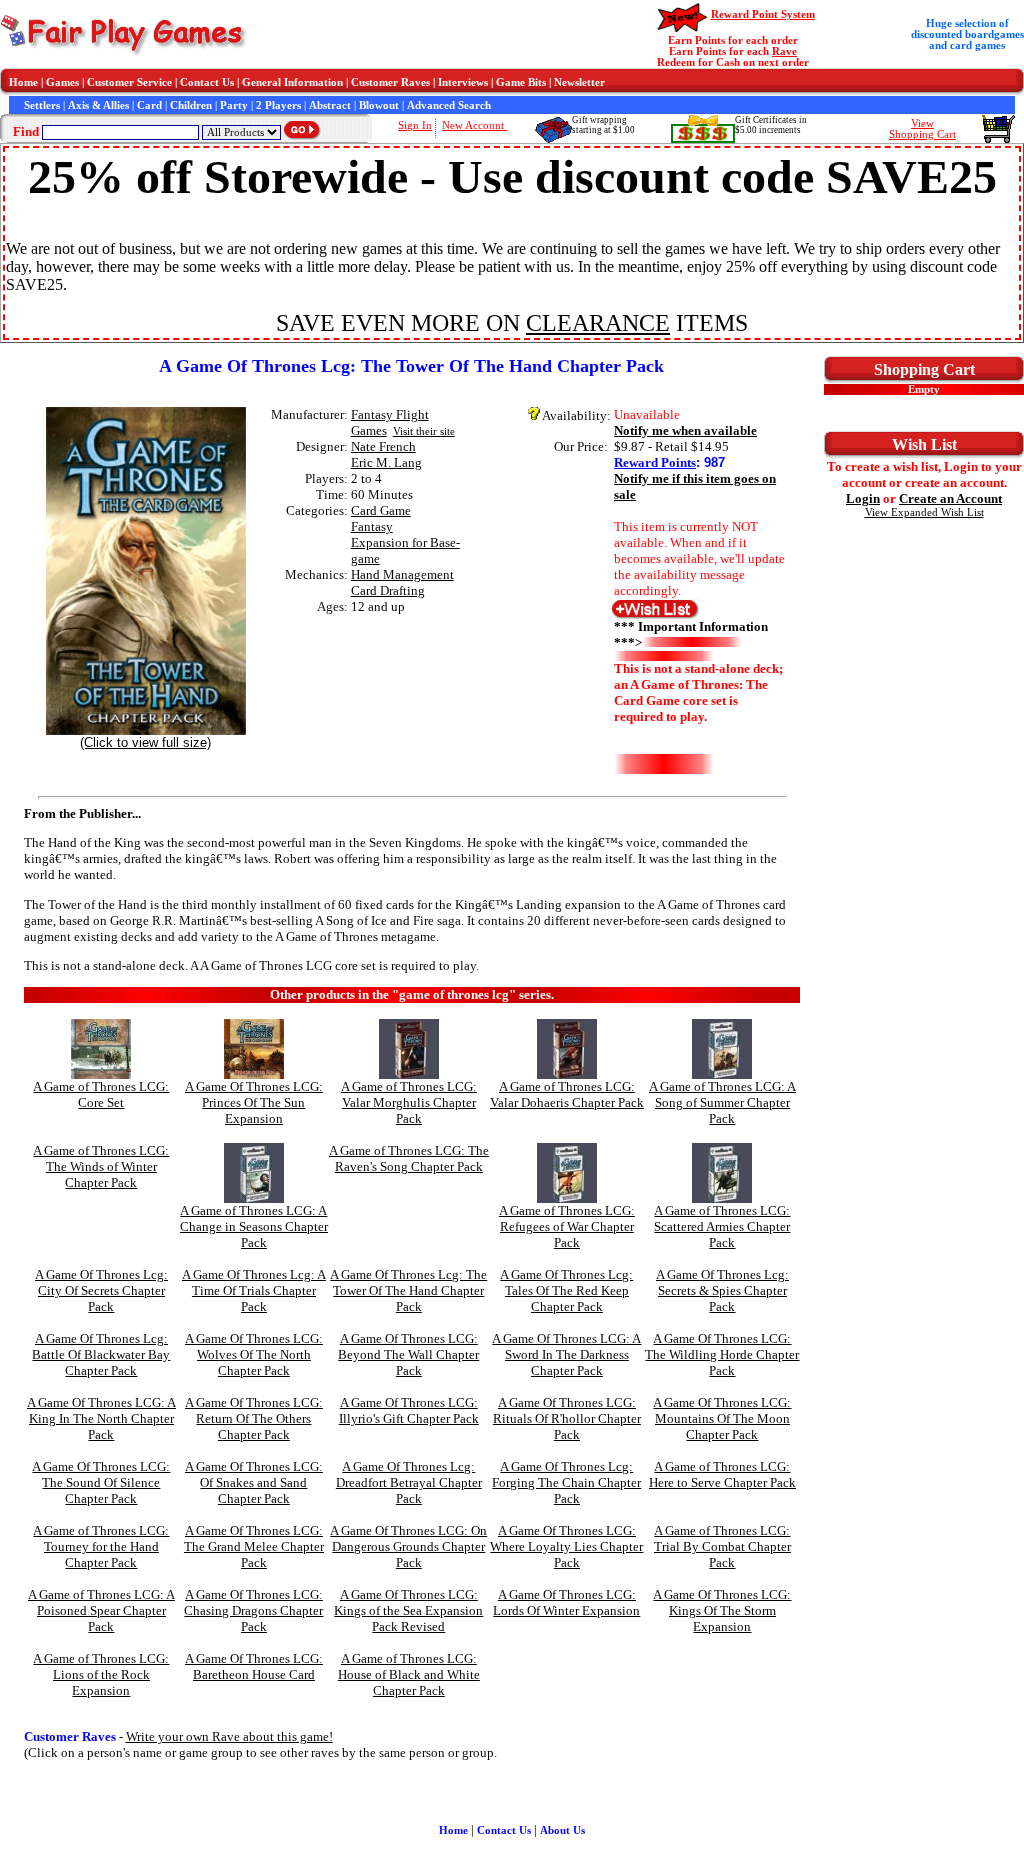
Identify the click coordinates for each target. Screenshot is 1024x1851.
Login (863, 498)
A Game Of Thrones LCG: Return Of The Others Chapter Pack (254, 1418)
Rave (784, 51)
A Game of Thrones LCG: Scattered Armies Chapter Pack (722, 1226)
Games (62, 82)
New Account (474, 125)
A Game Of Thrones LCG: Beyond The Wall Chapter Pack (408, 1354)
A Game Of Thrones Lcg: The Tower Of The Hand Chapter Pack (408, 1290)
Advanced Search (449, 105)
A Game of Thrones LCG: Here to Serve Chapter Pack (722, 1474)
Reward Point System (763, 14)
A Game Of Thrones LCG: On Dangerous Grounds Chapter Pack (408, 1546)
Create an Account (950, 498)
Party (234, 105)
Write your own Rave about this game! (229, 1736)
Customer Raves (390, 82)
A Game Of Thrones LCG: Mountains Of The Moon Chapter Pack (722, 1418)
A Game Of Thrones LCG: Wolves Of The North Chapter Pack (254, 1354)
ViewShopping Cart (922, 129)
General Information (292, 82)
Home (23, 82)
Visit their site (424, 431)
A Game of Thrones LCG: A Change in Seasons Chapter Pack (254, 1226)
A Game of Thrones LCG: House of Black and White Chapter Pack (409, 1674)
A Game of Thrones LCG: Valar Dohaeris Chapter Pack (567, 1094)
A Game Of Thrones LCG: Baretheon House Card (254, 1666)
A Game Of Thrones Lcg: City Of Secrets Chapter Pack (101, 1290)
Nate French (383, 446)
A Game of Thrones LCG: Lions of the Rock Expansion (101, 1674)
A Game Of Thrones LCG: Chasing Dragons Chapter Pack (253, 1610)
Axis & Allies (98, 105)
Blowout (379, 105)
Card (149, 105)
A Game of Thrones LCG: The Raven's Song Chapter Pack (409, 1158)
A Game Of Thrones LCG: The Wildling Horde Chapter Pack (722, 1354)
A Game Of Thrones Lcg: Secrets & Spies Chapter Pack (722, 1290)
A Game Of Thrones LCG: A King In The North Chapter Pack (101, 1418)
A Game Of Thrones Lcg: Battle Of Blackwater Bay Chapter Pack (101, 1354)
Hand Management (402, 574)
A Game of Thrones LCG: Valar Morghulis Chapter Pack (409, 1102)
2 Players (278, 105)
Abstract (330, 105)
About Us (562, 1830)
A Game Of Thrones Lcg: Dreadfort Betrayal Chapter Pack (409, 1482)
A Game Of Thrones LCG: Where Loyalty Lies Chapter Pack (566, 1546)
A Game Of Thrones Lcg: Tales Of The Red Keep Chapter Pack (566, 1290)
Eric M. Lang (386, 462)
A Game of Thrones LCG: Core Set (101, 1094)
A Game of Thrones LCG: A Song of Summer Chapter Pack (722, 1102)
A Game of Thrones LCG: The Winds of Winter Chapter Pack (101, 1166)
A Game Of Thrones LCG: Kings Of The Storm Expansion (722, 1610)
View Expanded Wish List (924, 512)
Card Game (381, 510)
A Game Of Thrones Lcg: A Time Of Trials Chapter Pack (254, 1290)
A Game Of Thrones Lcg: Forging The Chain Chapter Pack (566, 1482)
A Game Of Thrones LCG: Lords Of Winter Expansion (566, 1602)
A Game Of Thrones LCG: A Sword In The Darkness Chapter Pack (566, 1354)
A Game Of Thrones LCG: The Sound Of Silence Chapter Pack (101, 1482)
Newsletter (579, 82)
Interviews (463, 82)
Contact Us (207, 82)
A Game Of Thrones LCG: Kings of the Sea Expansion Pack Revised (408, 1610)
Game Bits (521, 82)
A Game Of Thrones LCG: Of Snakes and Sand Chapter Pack (254, 1482)
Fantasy (372, 526)
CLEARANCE (598, 323)
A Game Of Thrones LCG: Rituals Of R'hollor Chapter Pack (567, 1418)
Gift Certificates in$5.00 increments (771, 125)
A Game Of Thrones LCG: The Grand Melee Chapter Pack (254, 1546)
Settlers (42, 105)
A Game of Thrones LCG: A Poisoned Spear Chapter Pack (101, 1610)
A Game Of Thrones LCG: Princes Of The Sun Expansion (254, 1102)
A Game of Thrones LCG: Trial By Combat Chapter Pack (722, 1546)
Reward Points (655, 462)
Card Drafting (388, 590)
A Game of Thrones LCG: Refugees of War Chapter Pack (567, 1226)
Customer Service (129, 82)
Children (191, 105)
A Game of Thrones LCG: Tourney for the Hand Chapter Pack (101, 1546)
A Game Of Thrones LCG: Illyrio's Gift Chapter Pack (409, 1410)
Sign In (415, 125)
